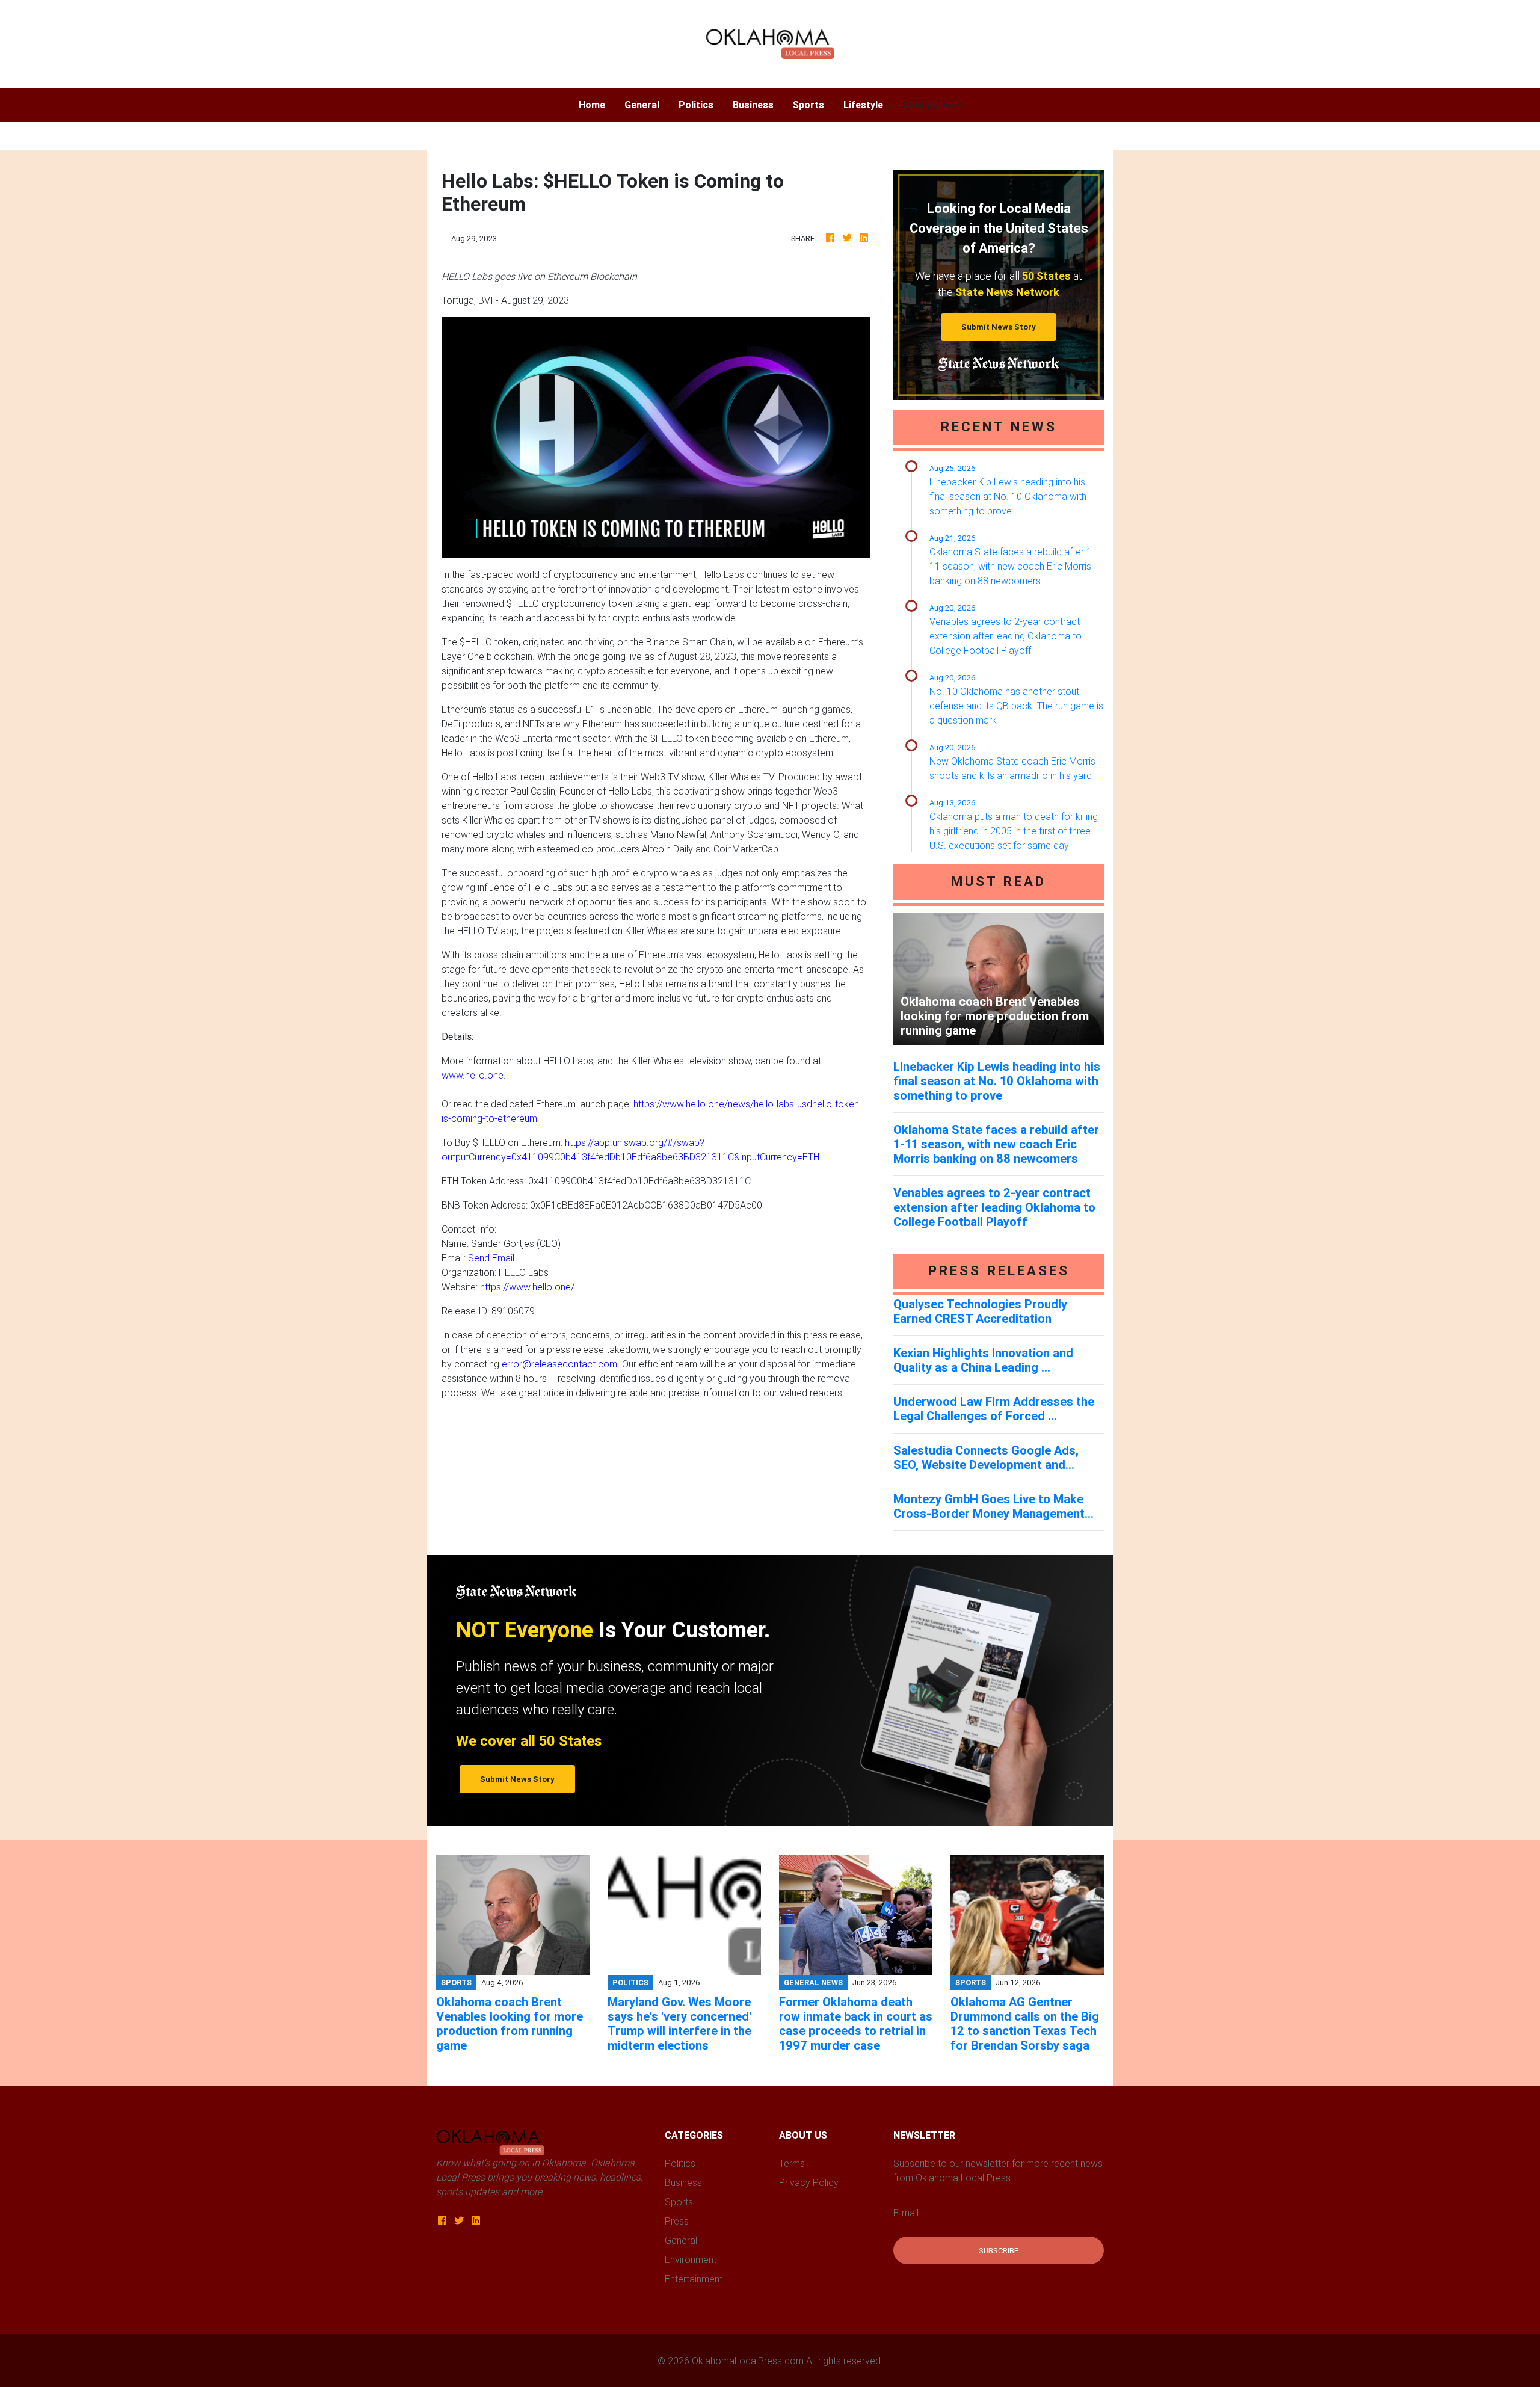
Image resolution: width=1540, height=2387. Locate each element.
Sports (808, 105)
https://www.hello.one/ (527, 1287)
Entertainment (694, 2279)
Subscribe (999, 2251)
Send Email (491, 1258)
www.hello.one (473, 1075)
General (642, 105)
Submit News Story (999, 327)
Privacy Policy (809, 2182)
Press (677, 2221)
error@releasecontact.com (559, 1364)
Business (753, 105)
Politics (696, 105)
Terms (792, 2163)
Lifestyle (863, 105)
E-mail (906, 2213)
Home (597, 104)
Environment (691, 2259)
